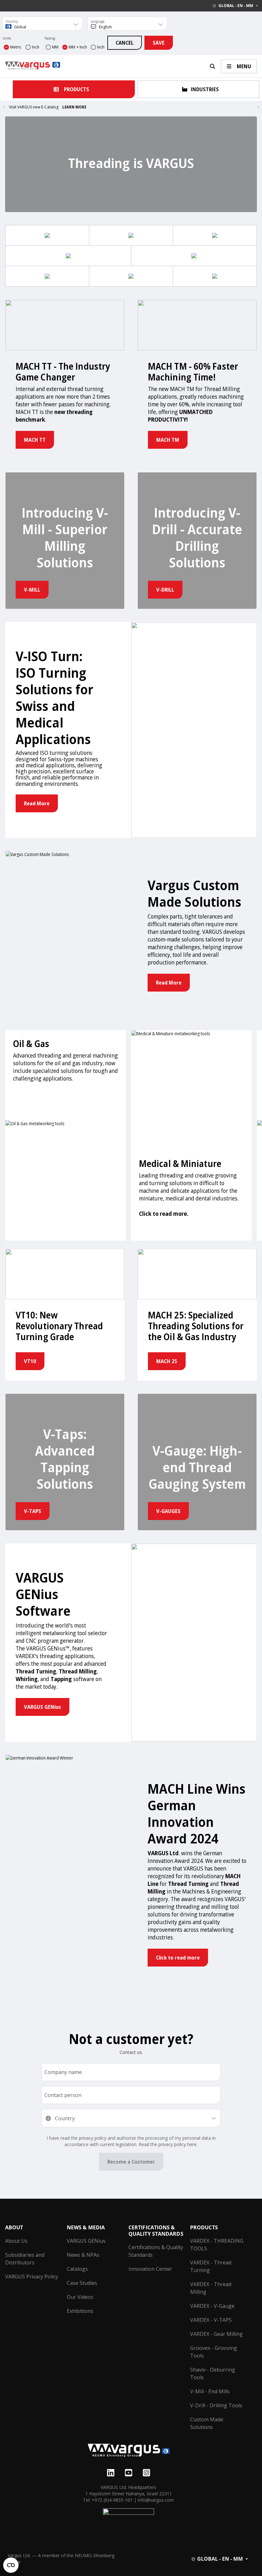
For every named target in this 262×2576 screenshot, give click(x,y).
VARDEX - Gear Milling (216, 2334)
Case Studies (82, 2283)
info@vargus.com (156, 2500)
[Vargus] (128, 2451)
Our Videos (80, 2297)
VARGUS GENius (86, 2241)
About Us (16, 2241)
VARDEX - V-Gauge (212, 2306)
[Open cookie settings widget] (11, 2565)
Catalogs (77, 2269)
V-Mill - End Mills (210, 2391)
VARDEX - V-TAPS (211, 2320)
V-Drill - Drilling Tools (216, 2405)
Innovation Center (150, 2269)
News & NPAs (83, 2255)
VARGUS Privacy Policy (32, 2277)
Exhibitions (80, 2311)
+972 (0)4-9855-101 (112, 2500)
